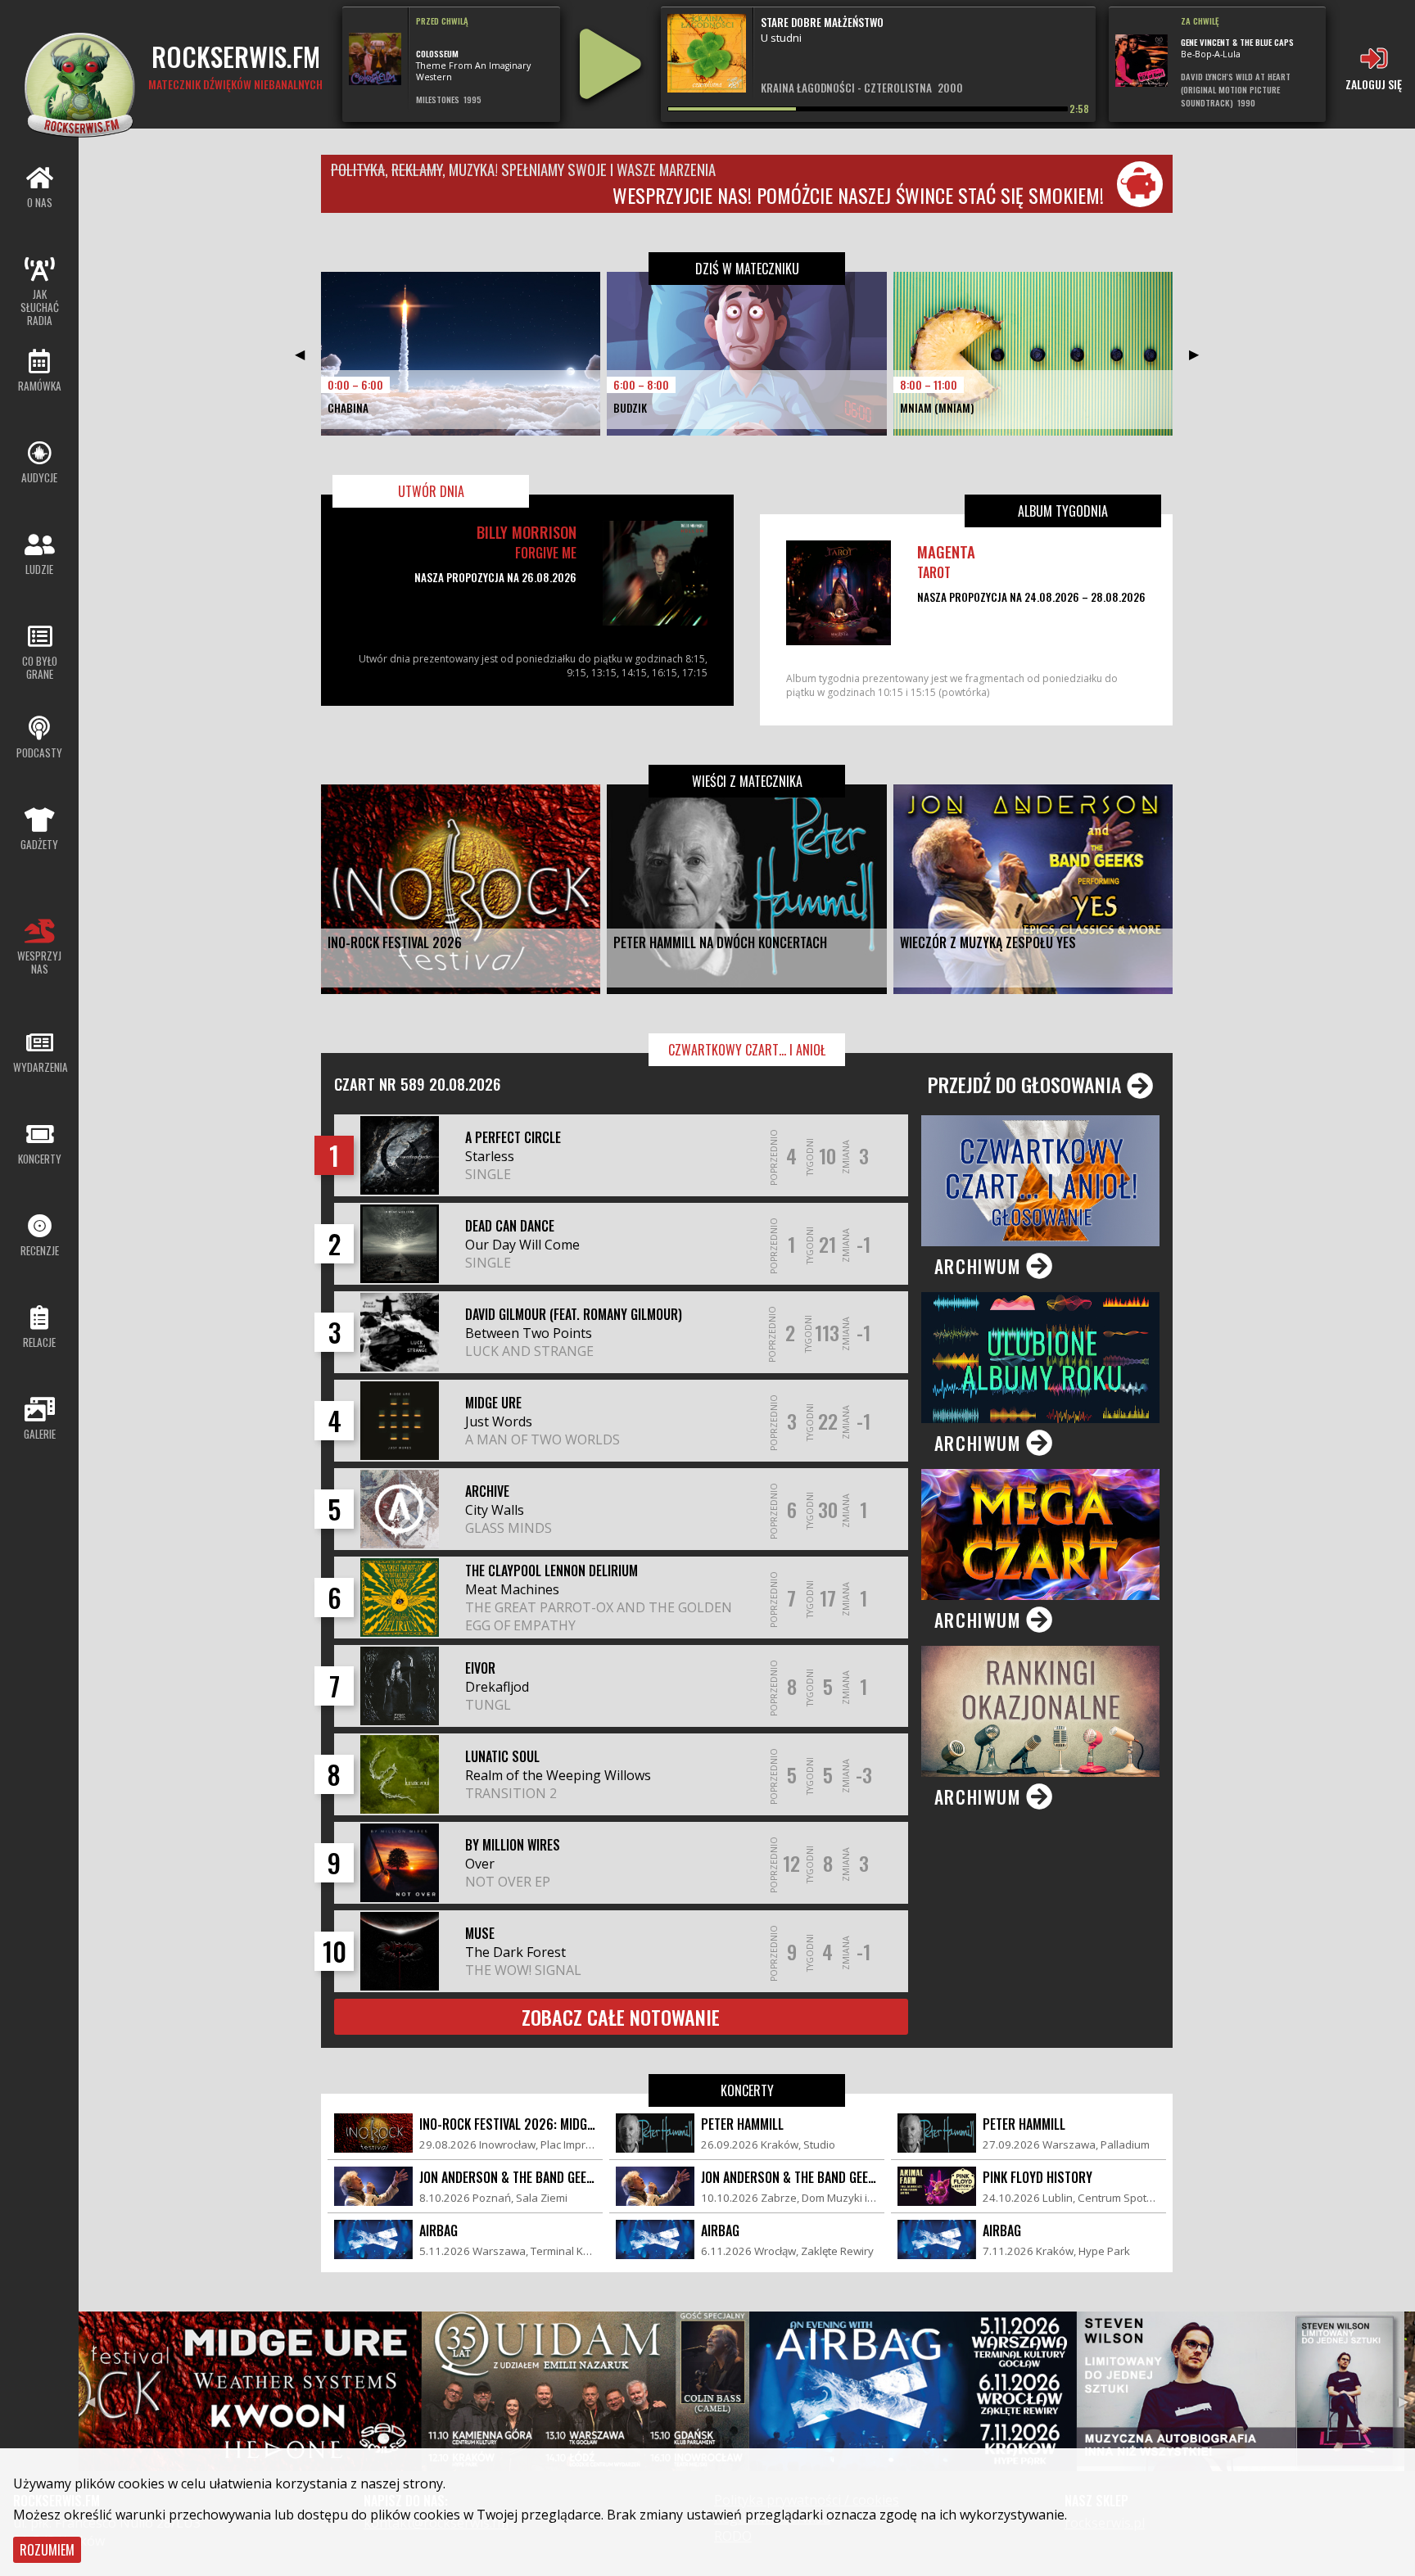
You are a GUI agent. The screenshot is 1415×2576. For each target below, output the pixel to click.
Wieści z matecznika (747, 781)
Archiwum (980, 1266)
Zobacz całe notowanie (621, 2017)
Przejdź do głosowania (1027, 1084)
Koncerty (747, 2090)
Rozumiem (47, 2550)
